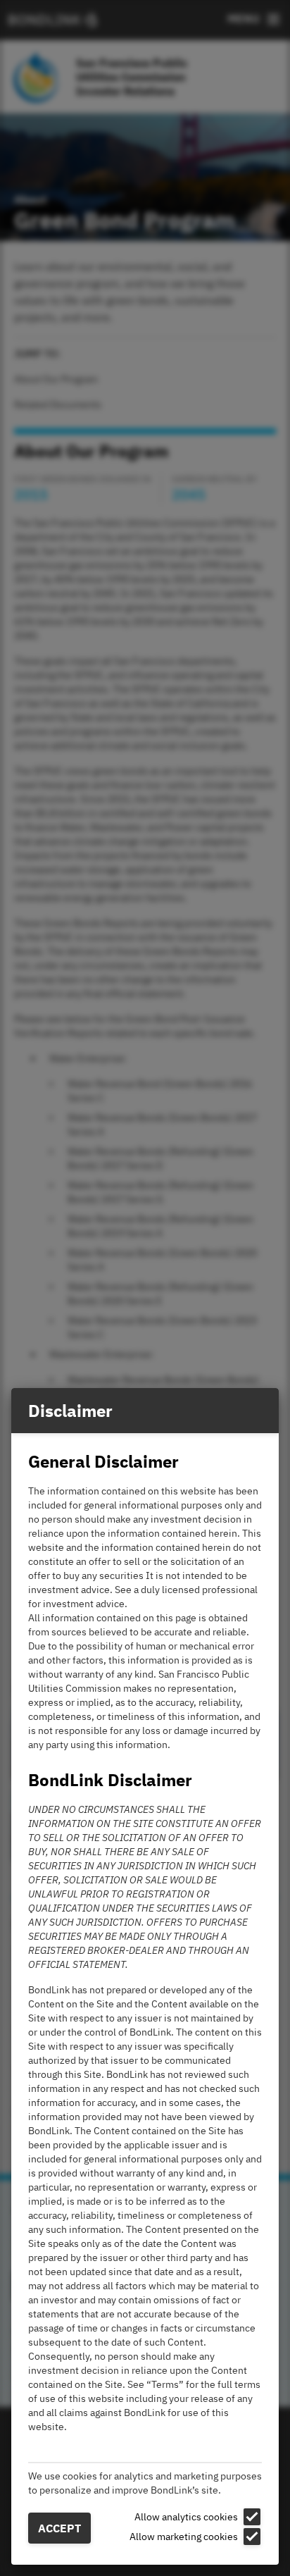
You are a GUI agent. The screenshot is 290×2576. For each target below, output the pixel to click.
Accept (59, 2528)
